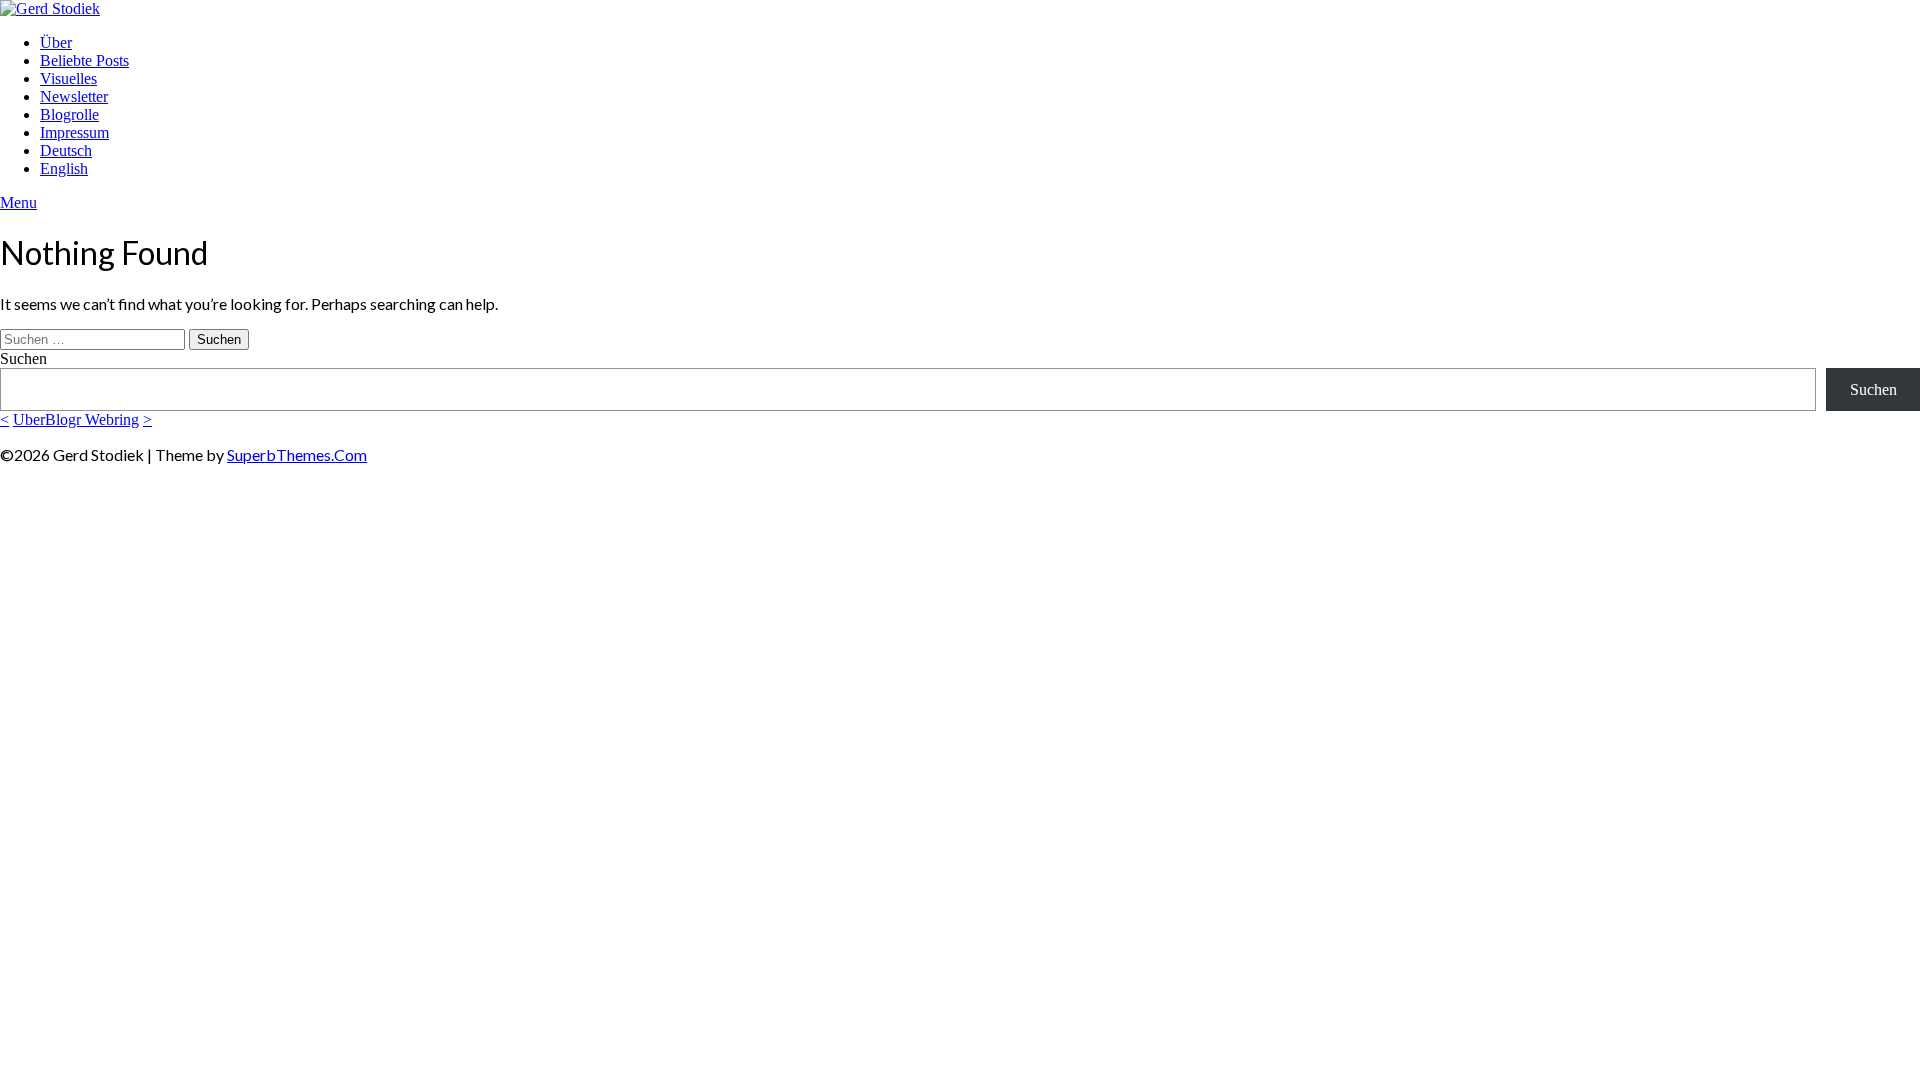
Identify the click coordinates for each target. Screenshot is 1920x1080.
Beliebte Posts (84, 60)
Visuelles (68, 78)
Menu (18, 202)
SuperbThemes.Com (297, 454)
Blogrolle (69, 114)
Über (56, 42)
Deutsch (66, 150)
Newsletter (74, 96)
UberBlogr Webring (76, 419)
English (64, 168)
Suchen (23, 358)
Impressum (74, 132)
